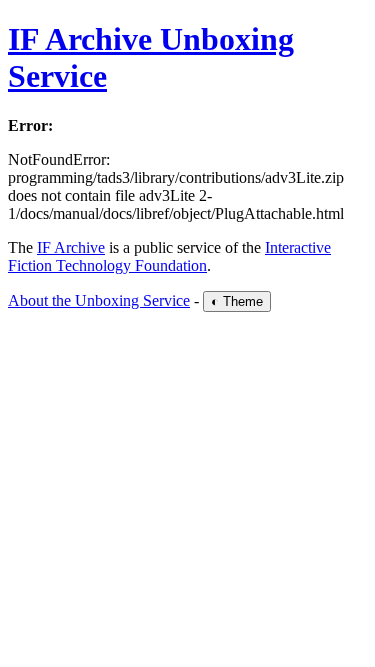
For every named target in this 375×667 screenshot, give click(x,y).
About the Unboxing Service (99, 300)
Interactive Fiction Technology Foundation (169, 256)
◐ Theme (237, 301)
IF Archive (71, 247)
